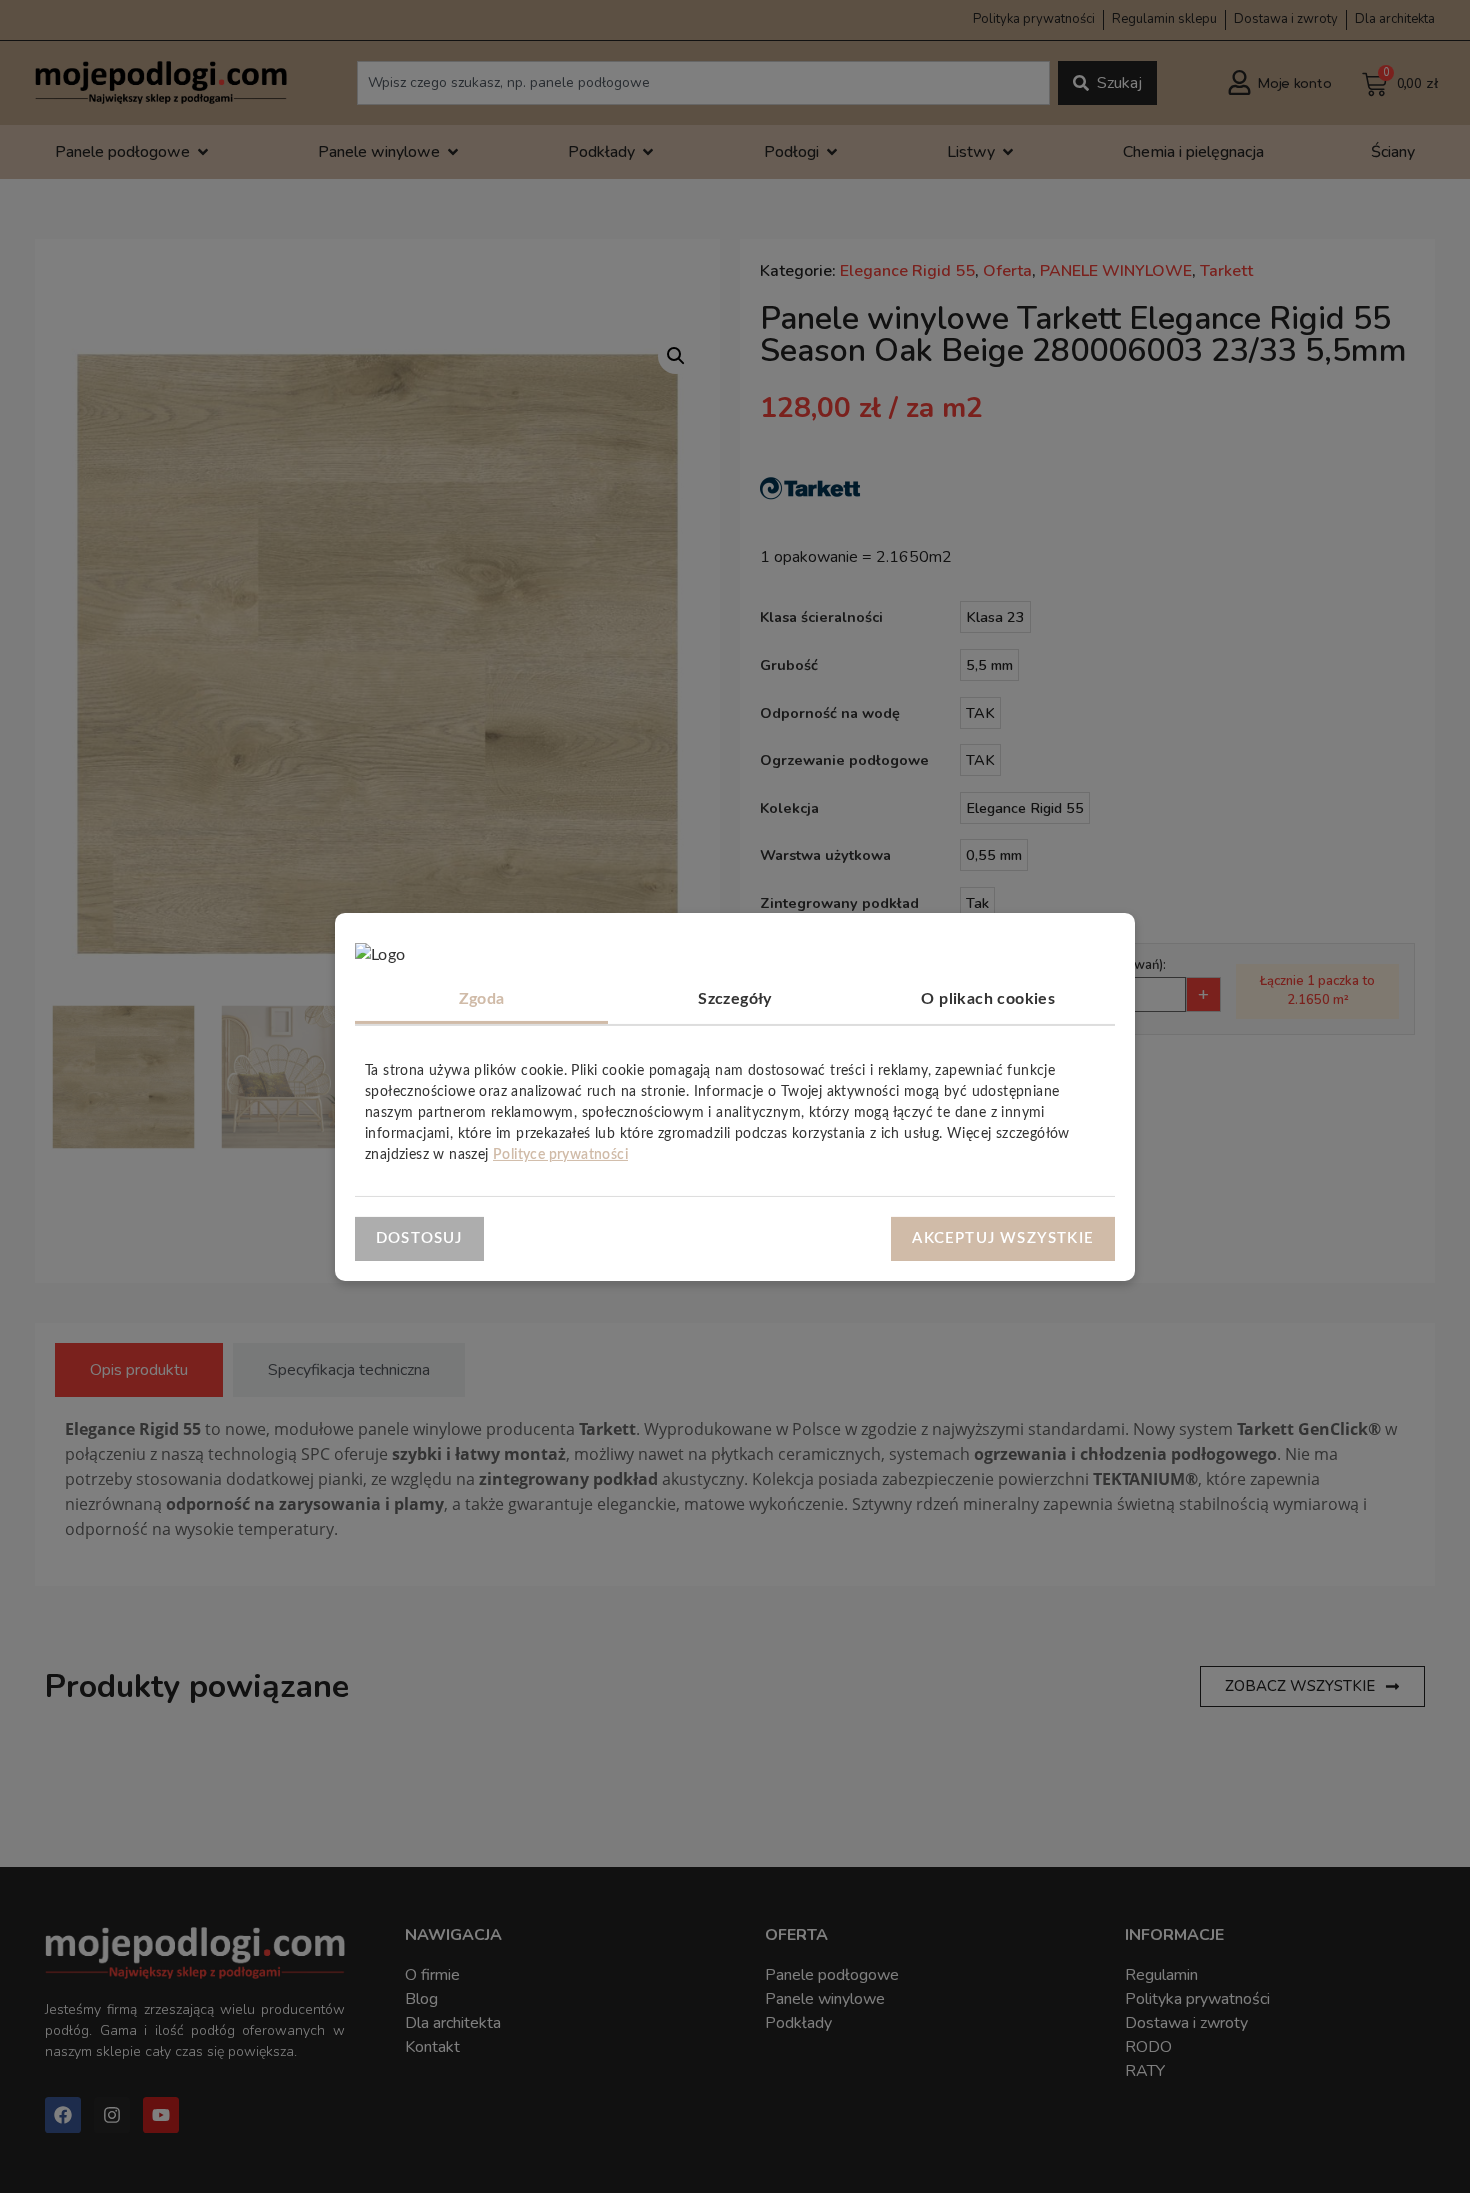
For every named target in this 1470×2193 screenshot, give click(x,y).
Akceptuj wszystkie (1003, 1237)
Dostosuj (419, 1237)
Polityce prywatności (560, 1155)
